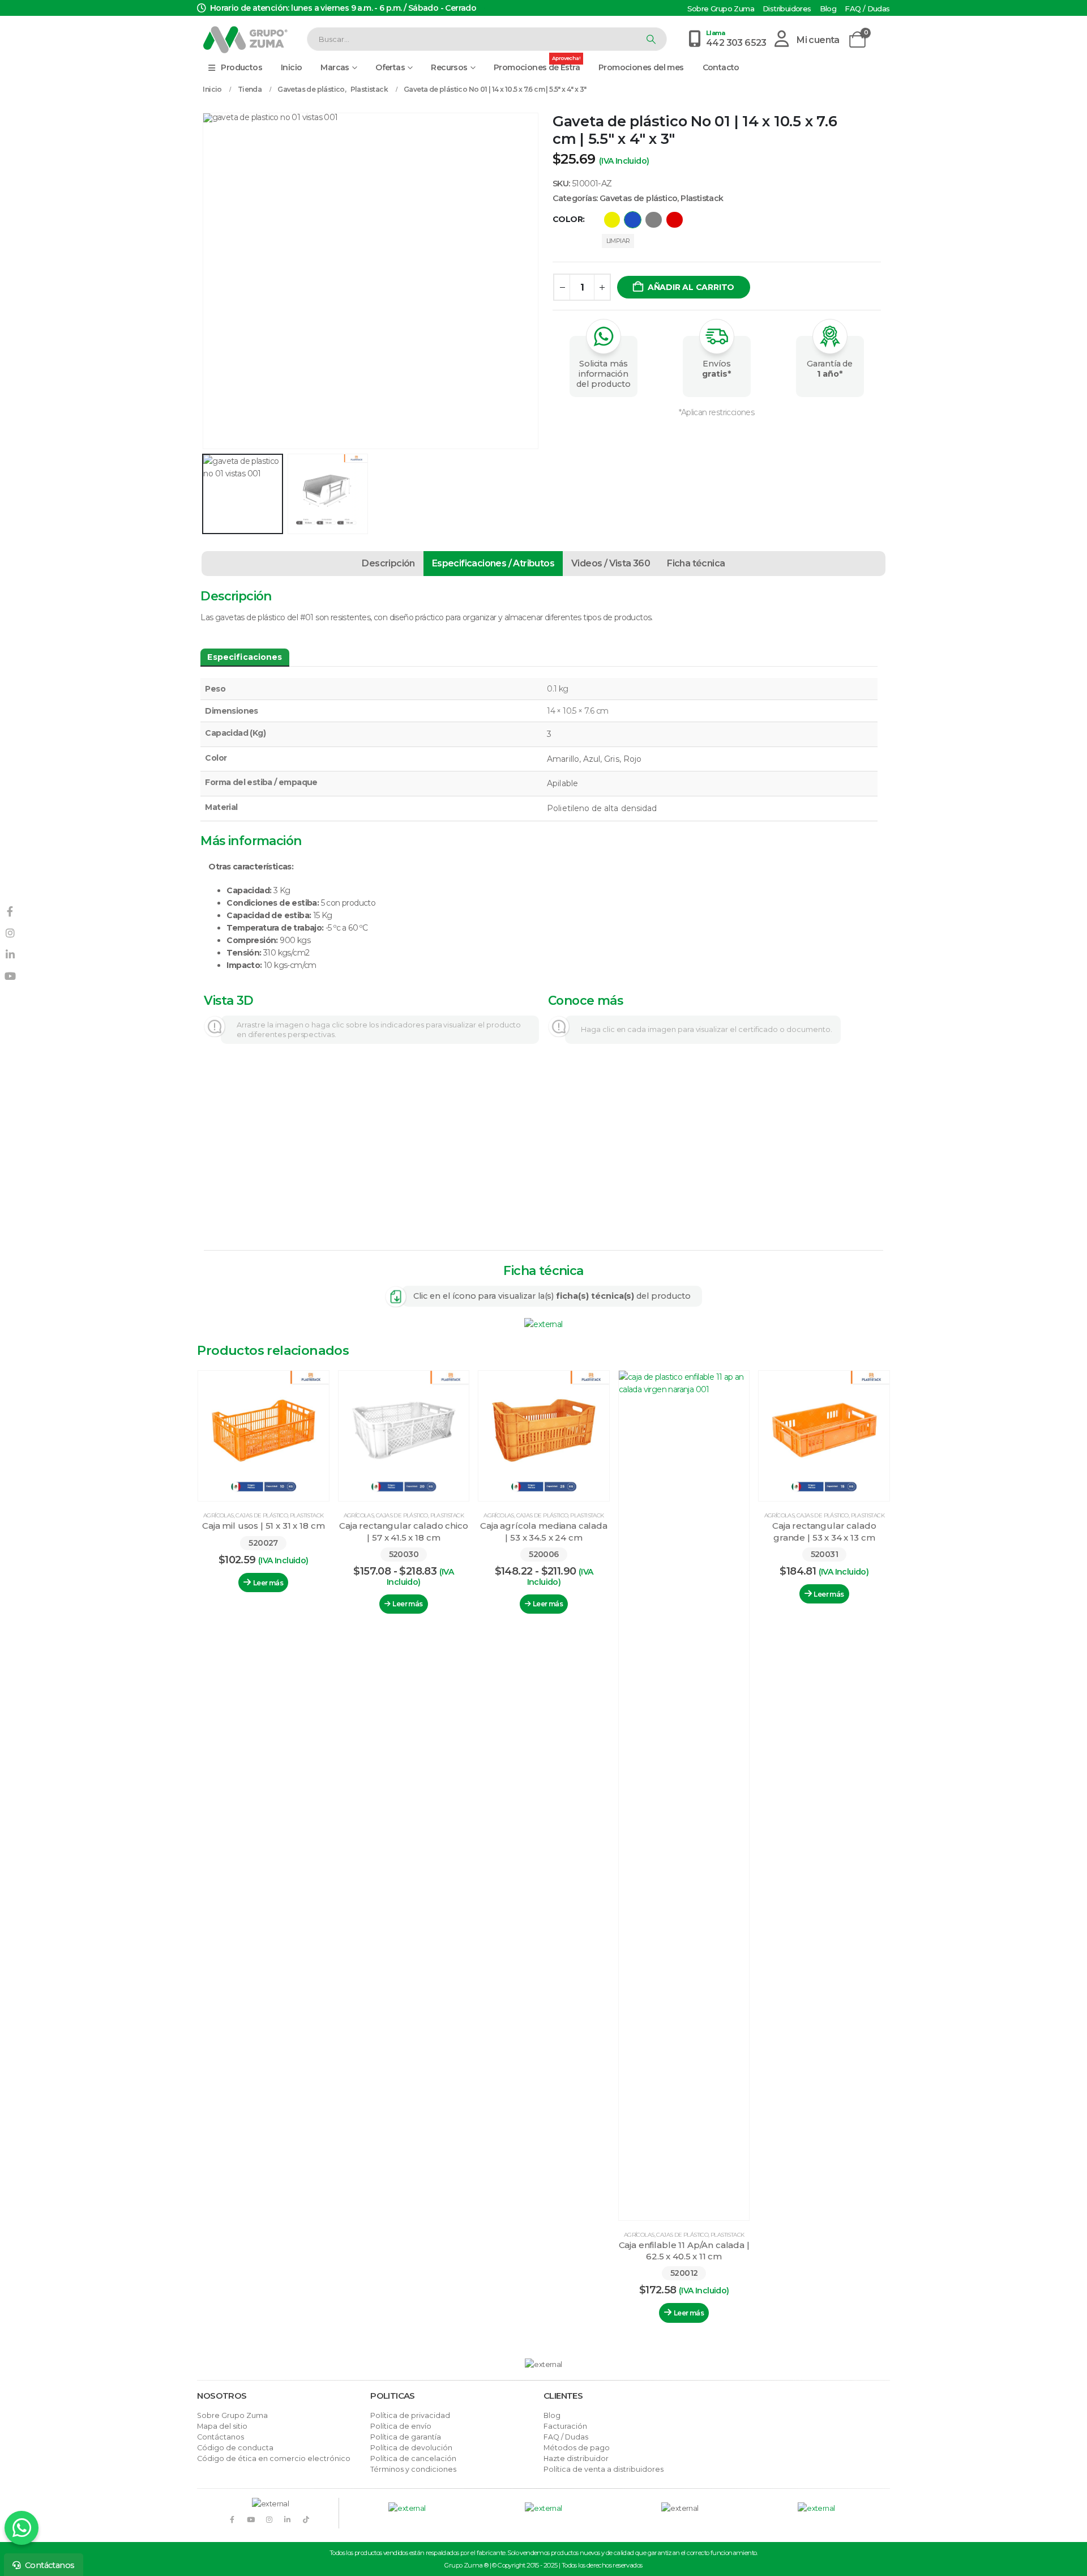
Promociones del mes (641, 67)
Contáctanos (221, 2437)
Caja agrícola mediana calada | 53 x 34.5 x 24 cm (544, 1531)
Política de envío (401, 2426)
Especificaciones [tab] (245, 657)
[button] (204, 281)
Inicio (291, 67)
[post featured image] (264, 1436)
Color (568, 219)
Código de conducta (235, 2448)
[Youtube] (251, 2519)
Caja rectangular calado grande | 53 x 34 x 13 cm (824, 1531)
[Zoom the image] (543, 1324)
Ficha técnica (696, 563)
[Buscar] (650, 39)
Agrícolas (219, 1515)
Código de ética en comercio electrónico (274, 2458)
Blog (828, 9)
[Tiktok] (306, 2519)
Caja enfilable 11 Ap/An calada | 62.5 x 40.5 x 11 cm (684, 2251)
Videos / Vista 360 (611, 563)
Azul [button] (633, 220)
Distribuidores (787, 9)
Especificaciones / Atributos (493, 563)
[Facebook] (232, 2519)
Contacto (721, 67)
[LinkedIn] (287, 2519)
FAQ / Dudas (867, 9)
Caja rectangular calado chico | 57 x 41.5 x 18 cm (404, 1531)
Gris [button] (654, 220)
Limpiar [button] (618, 241)
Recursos (449, 67)
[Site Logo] (245, 39)
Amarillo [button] (612, 220)
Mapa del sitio (222, 2426)
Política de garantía (406, 2437)
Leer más (268, 1583)
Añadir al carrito (691, 287)
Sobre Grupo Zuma (721, 9)
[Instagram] (269, 2519)
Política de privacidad (410, 2415)
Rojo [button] (675, 220)
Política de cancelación (413, 2458)
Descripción (388, 563)
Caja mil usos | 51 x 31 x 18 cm (263, 1526)
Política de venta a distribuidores (604, 2469)
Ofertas (390, 67)
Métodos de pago (577, 2448)
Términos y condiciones (413, 2469)
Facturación (565, 2426)
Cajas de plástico (262, 1515)
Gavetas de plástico (639, 198)
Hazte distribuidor (576, 2458)
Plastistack (702, 198)
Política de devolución (411, 2448)
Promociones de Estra (537, 65)
